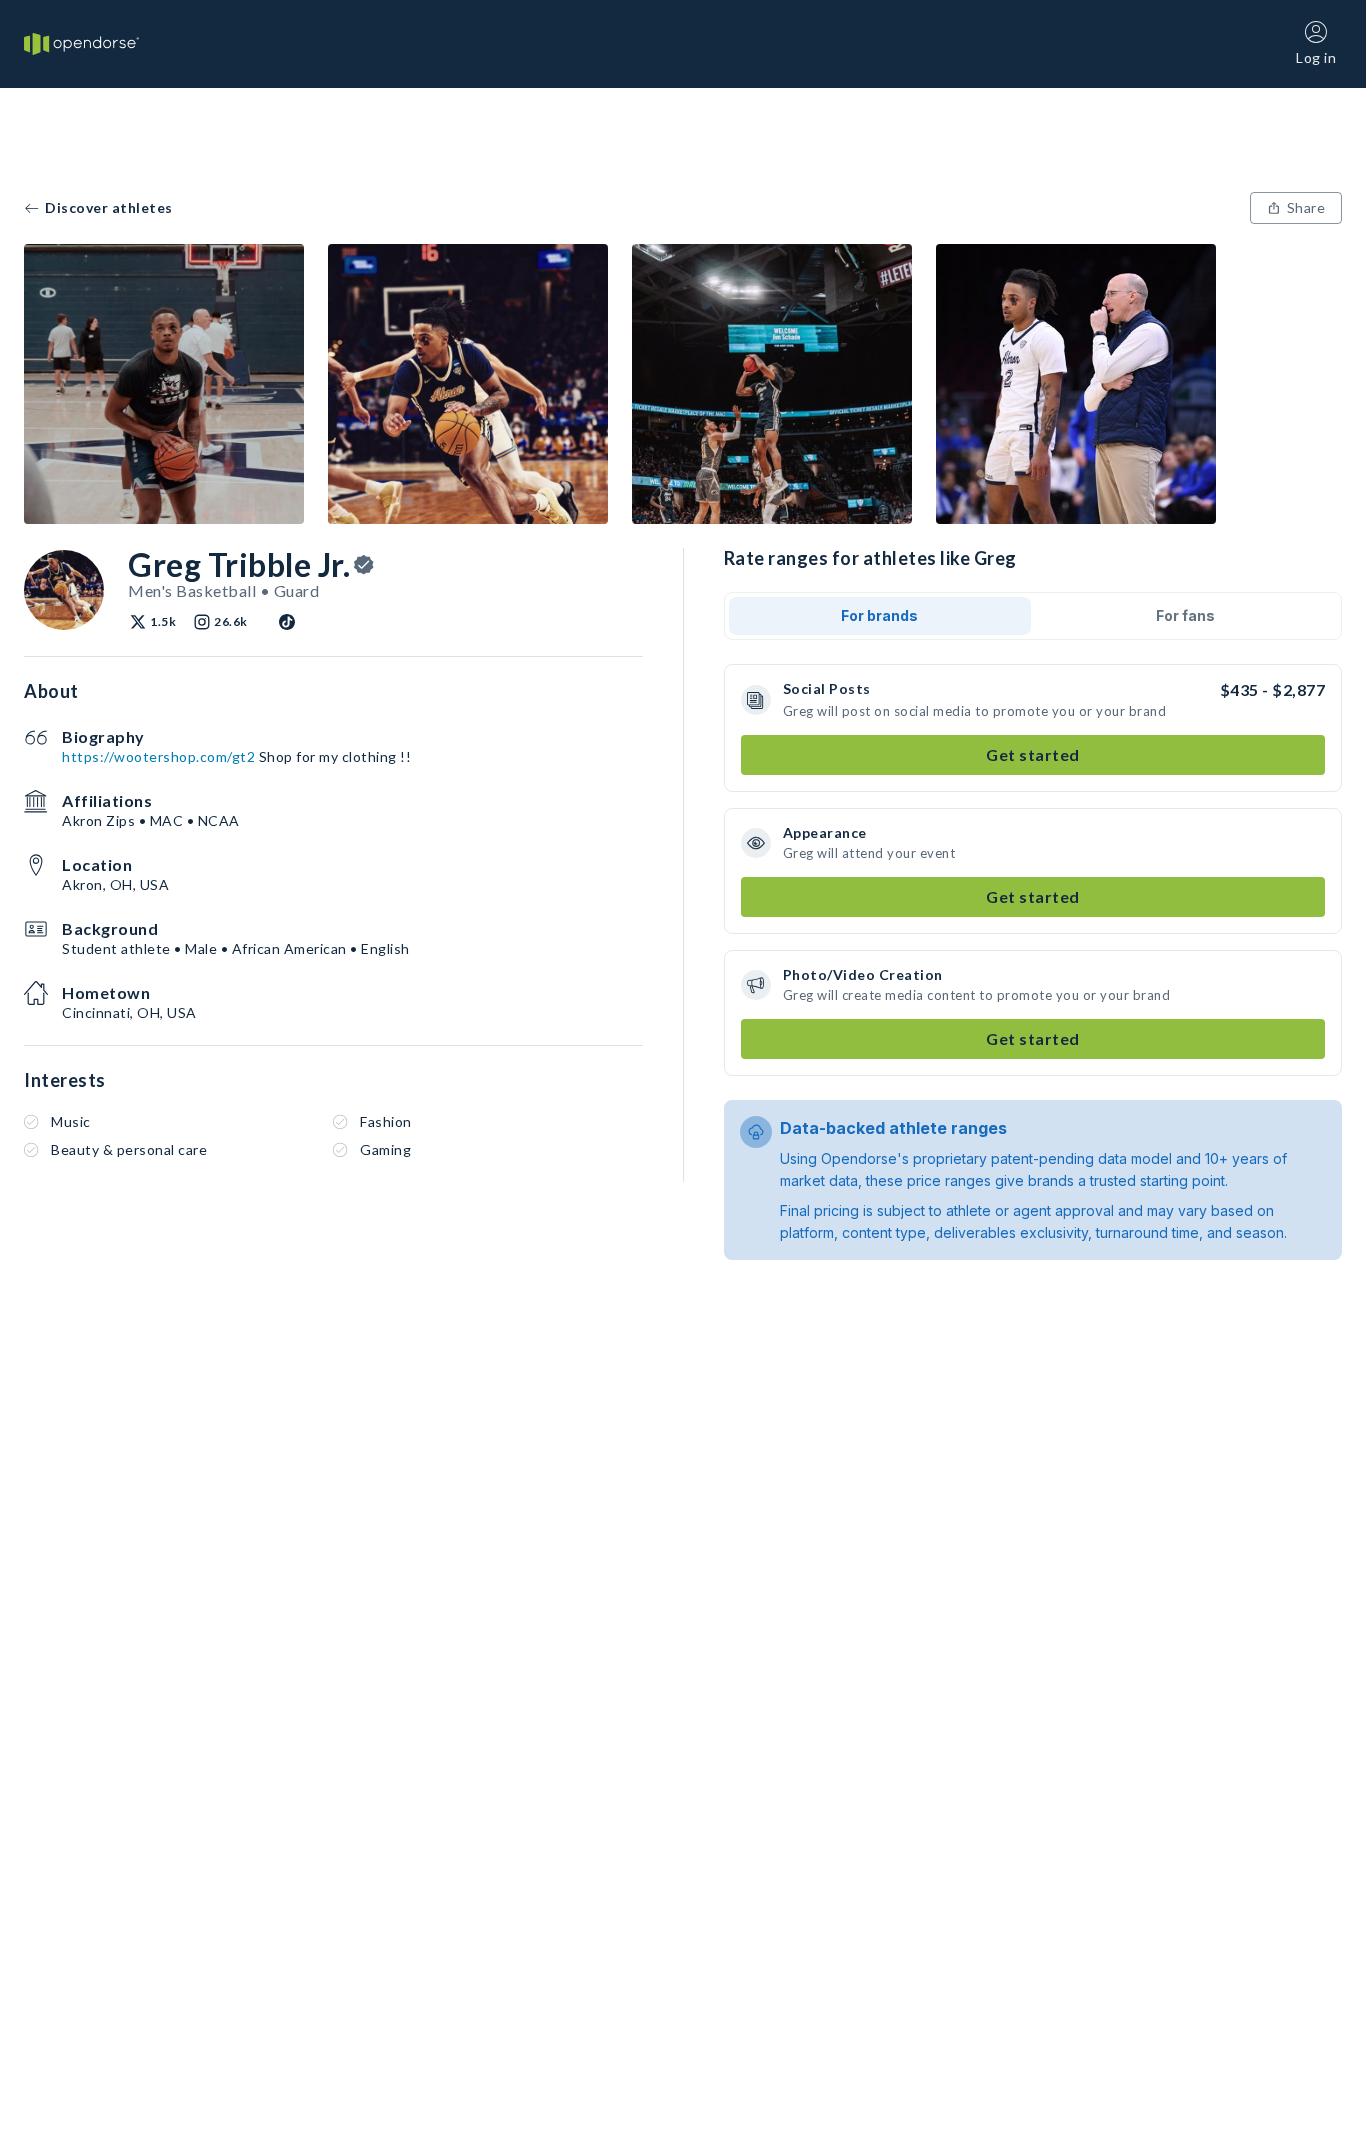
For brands (879, 615)
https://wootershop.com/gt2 (158, 756)
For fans (1185, 615)
